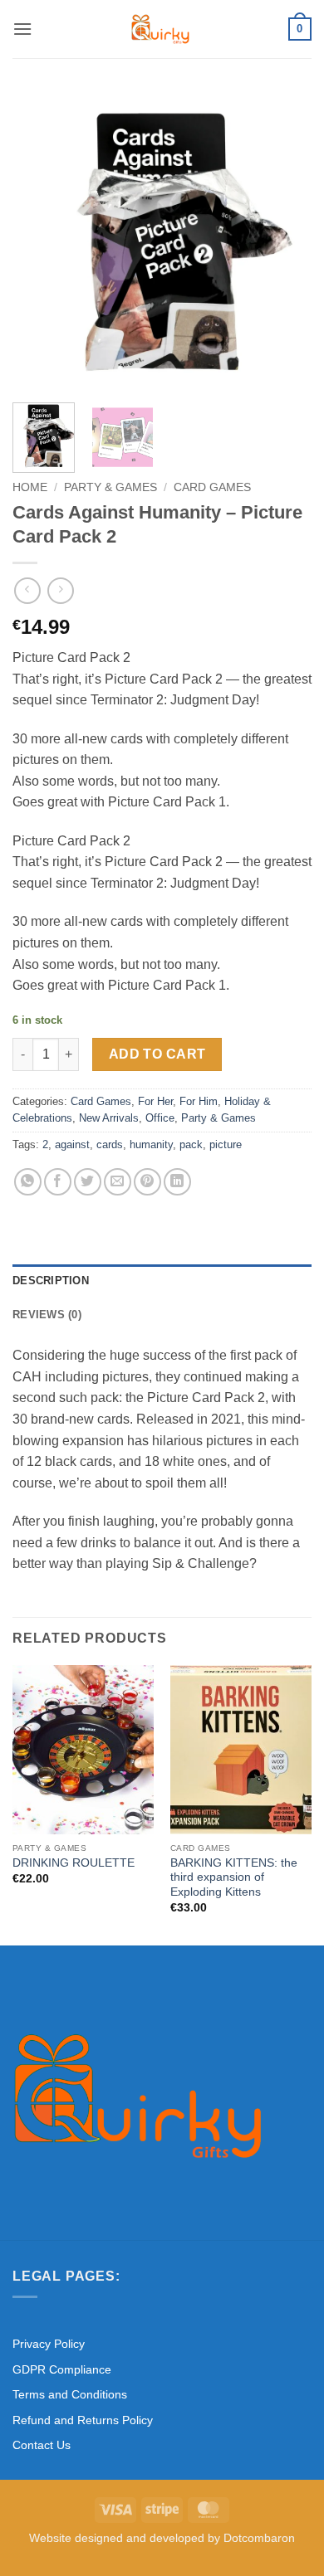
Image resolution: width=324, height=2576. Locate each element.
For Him (199, 1101)
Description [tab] (51, 1281)
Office (160, 1118)
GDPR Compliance (62, 2369)
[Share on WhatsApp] (28, 1182)
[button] (22, 29)
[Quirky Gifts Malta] (160, 29)
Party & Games (110, 487)
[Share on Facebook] (58, 1182)
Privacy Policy (49, 2344)
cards (110, 1144)
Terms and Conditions (70, 2394)
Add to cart (157, 1054)
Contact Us (42, 2445)
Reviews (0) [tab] (47, 1315)
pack (191, 1144)
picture (226, 1144)
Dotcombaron (259, 2538)
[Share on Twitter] (88, 1182)
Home (30, 487)
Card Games (212, 487)
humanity (151, 1144)
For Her (155, 1101)
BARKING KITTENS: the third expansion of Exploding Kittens (234, 1877)
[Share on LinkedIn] (177, 1182)
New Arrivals (109, 1118)
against (72, 1144)
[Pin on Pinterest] (147, 1182)
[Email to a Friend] (118, 1182)
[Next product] (27, 590)
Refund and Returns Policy (83, 2420)
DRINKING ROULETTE (74, 1863)
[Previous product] (60, 590)
